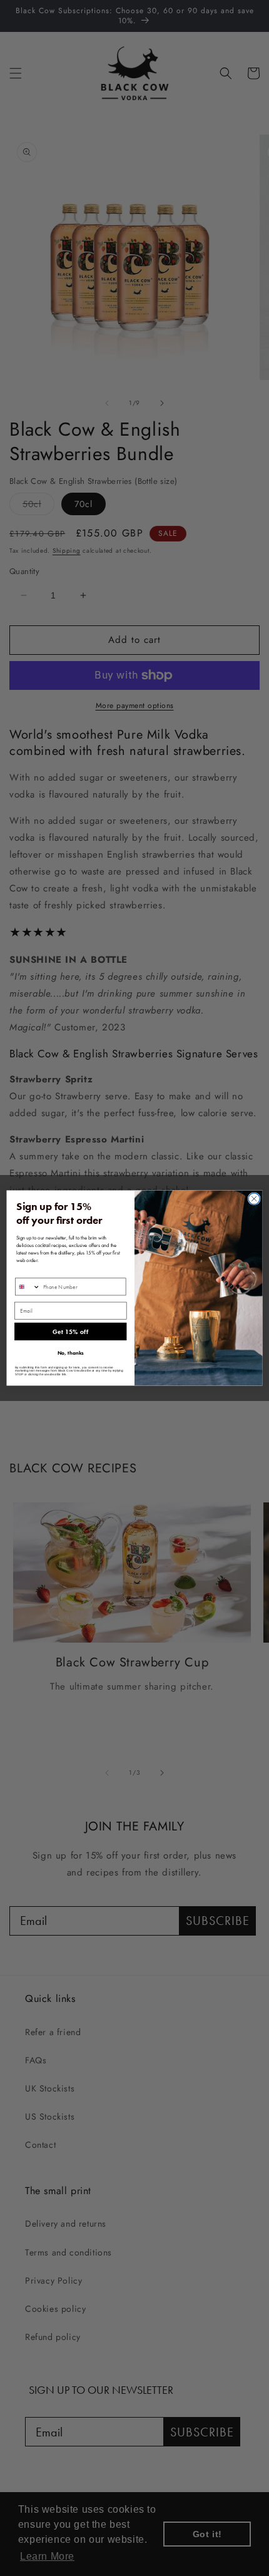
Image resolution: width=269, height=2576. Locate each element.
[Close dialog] (254, 1199)
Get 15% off (70, 1332)
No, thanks (71, 1353)
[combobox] (28, 1287)
